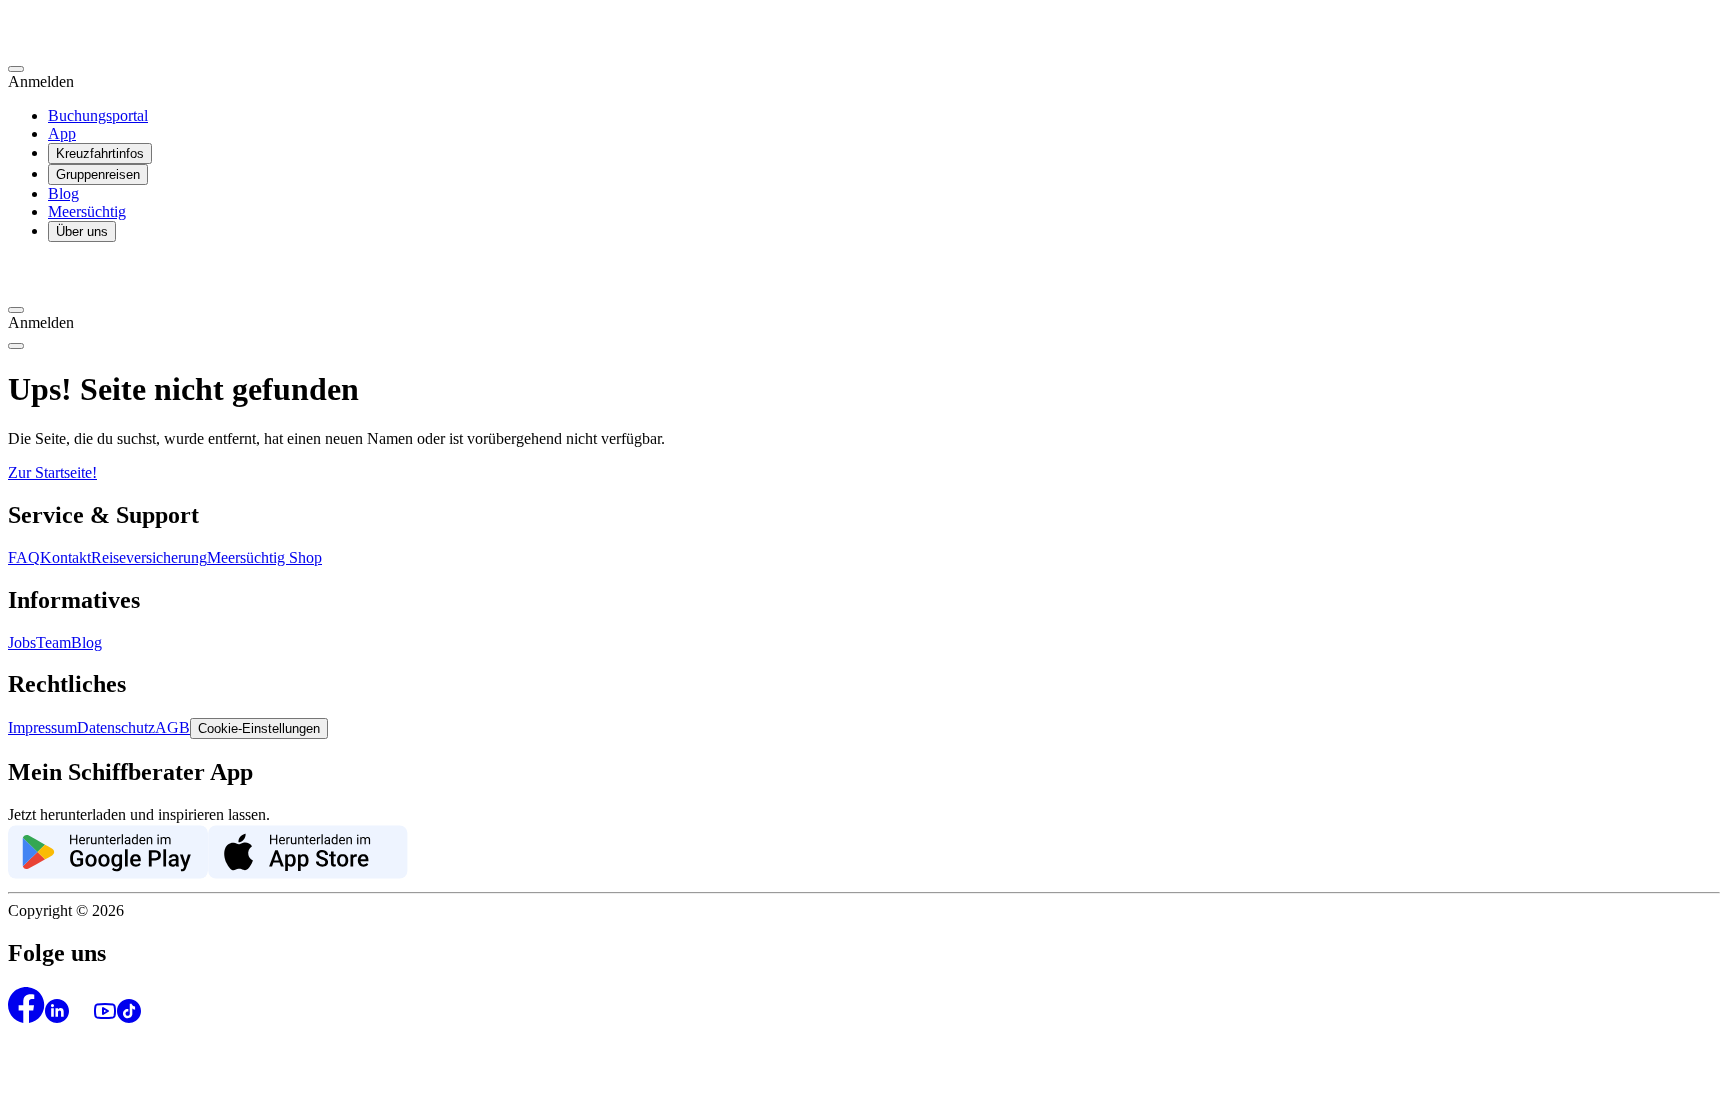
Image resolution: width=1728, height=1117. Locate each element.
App (62, 133)
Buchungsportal (98, 115)
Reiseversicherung (149, 557)
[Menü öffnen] (16, 346)
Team (53, 642)
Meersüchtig (87, 211)
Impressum (42, 727)
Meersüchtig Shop (264, 557)
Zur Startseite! (52, 472)
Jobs (22, 642)
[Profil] (16, 69)
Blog (63, 193)
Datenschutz (116, 727)
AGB (172, 727)
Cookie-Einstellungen (259, 728)
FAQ (24, 557)
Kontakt (65, 557)
